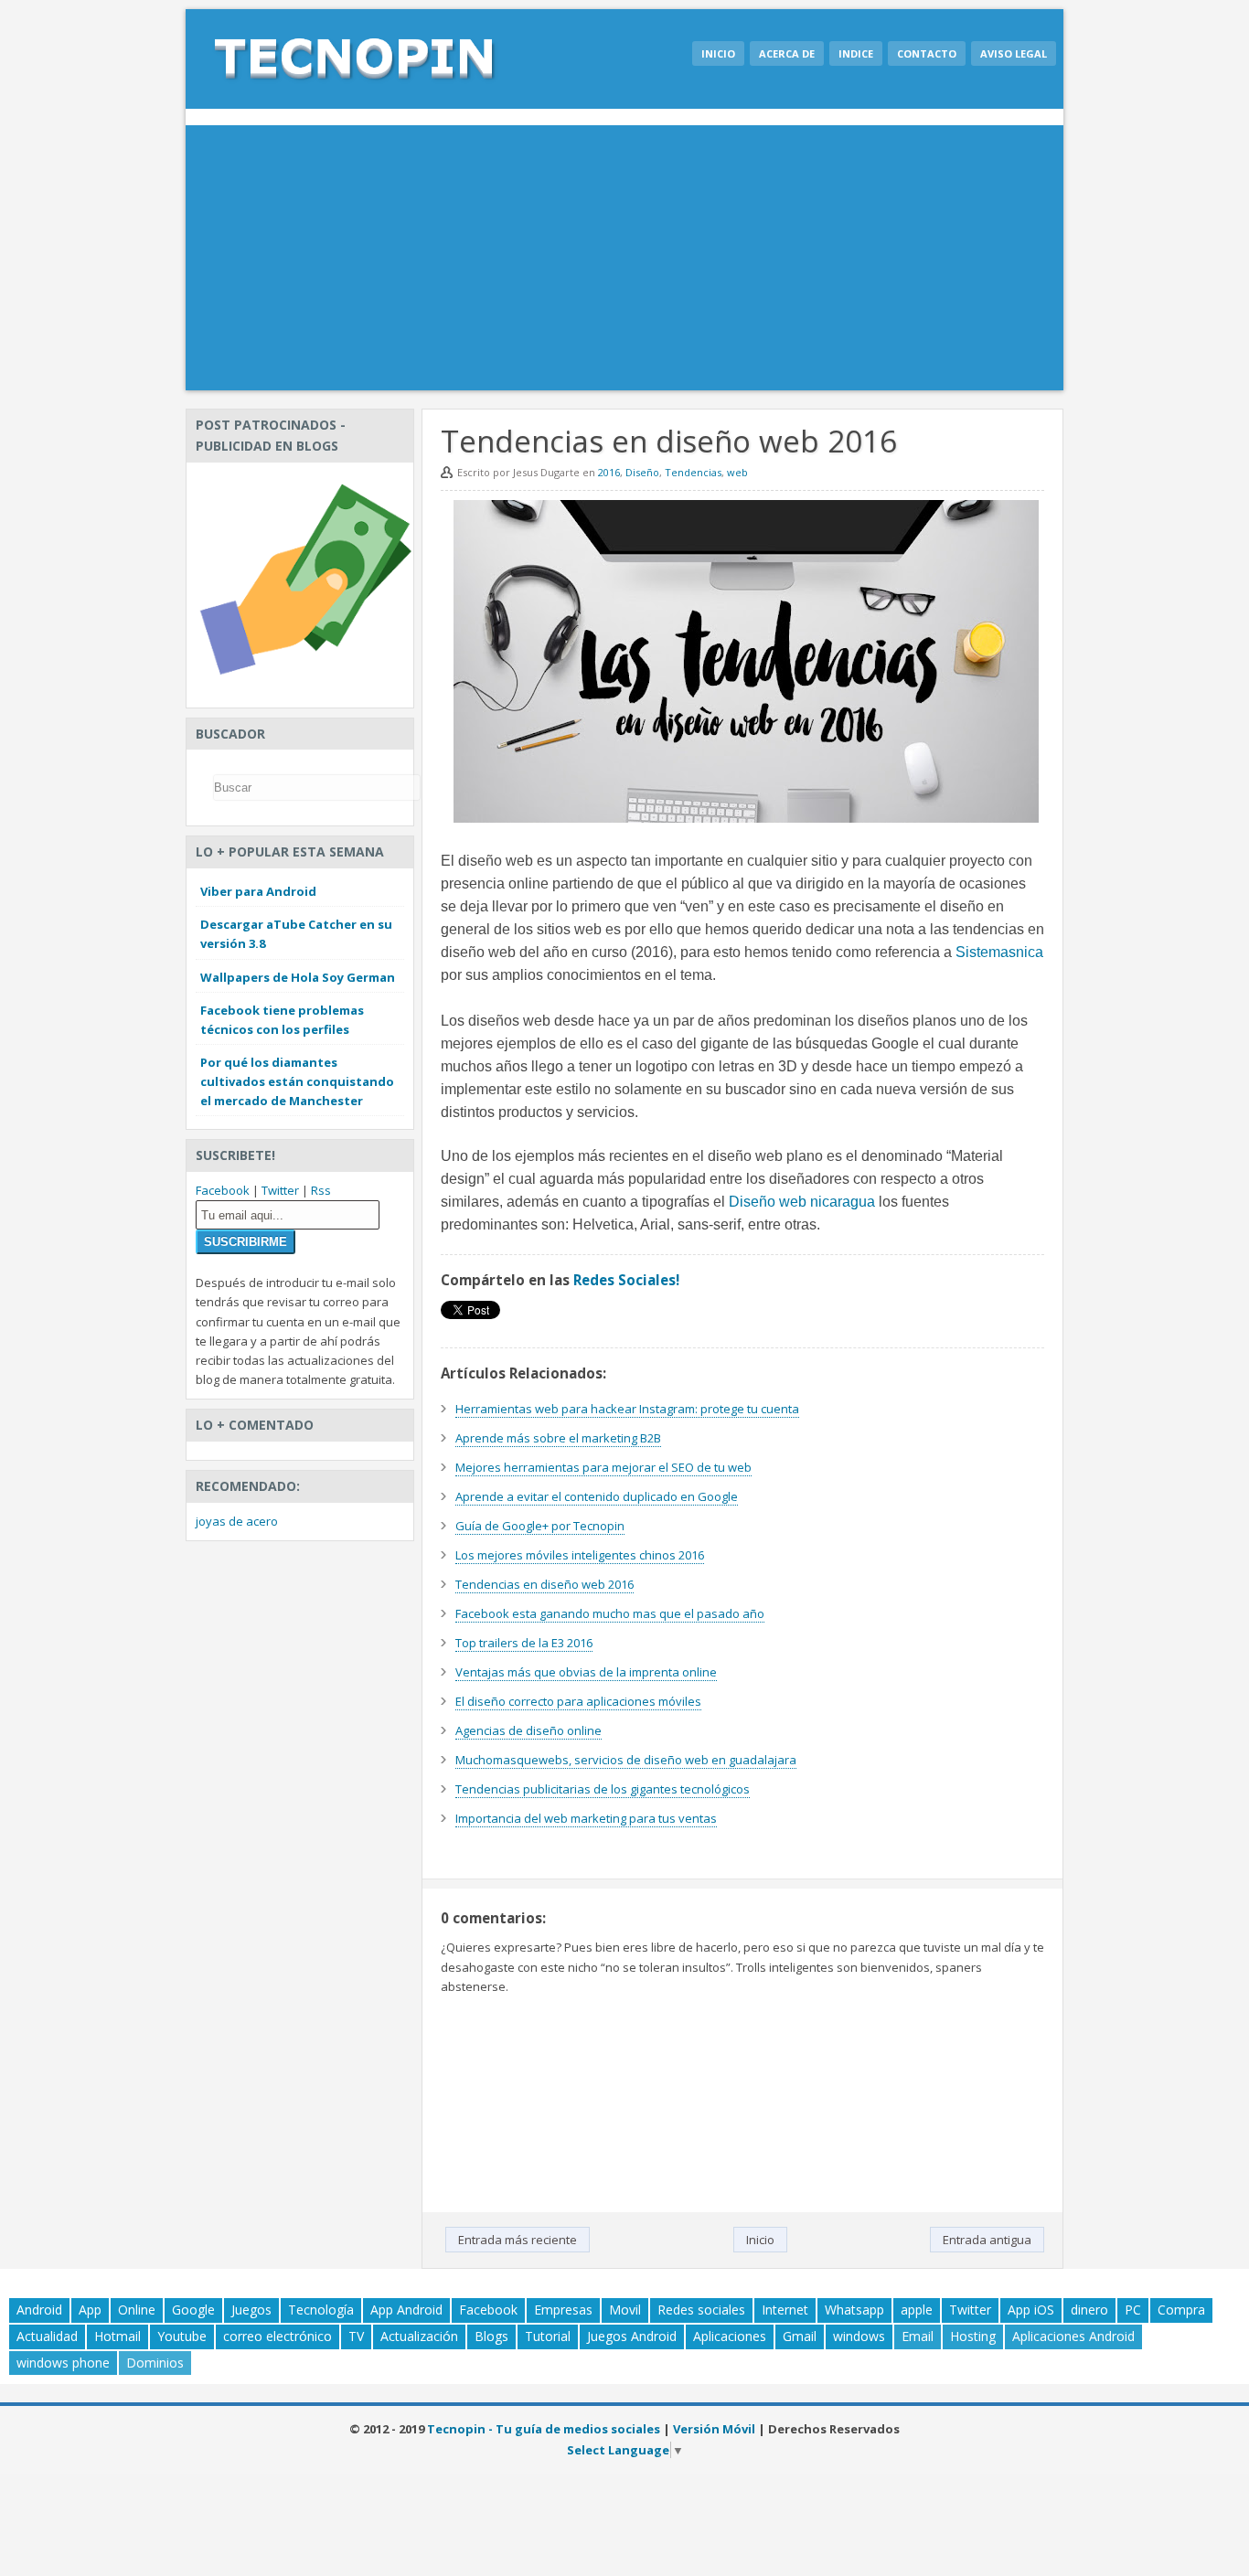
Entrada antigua (987, 2240)
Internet (785, 2310)
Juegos (251, 2310)
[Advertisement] (624, 262)
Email (918, 2336)
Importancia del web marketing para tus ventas (586, 1818)
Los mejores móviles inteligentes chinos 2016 (580, 1555)
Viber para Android (258, 891)
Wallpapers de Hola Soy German (298, 977)
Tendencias (693, 472)
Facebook (223, 1190)
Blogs (491, 2336)
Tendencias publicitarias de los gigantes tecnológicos (603, 1789)
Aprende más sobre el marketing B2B (558, 1438)
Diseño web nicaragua (802, 1202)
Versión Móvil (714, 2429)
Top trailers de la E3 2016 (524, 1643)
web (737, 472)
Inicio (718, 53)
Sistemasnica (999, 952)
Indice (856, 53)
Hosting (973, 2336)
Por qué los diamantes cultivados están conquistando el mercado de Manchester (297, 1081)
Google (193, 2310)
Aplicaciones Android (1073, 2336)
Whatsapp (854, 2310)
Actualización (419, 2336)
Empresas (563, 2310)
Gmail (800, 2336)
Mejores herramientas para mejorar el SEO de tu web (603, 1467)
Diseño (642, 472)
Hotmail (117, 2336)
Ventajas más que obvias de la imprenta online (586, 1672)
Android (39, 2310)
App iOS (1031, 2310)
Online (137, 2310)
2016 (609, 472)
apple (917, 2310)
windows (859, 2336)
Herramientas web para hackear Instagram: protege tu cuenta (627, 1409)
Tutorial (548, 2336)
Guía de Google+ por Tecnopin (540, 1526)
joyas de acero (237, 1521)
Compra (1181, 2310)
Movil (625, 2310)
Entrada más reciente (518, 2240)
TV (356, 2336)
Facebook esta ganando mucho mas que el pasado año (610, 1613)
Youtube (182, 2336)
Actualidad (47, 2336)
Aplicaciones (730, 2336)
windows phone (63, 2363)
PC (1133, 2310)
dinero (1089, 2310)
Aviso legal (1014, 53)
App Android (406, 2310)
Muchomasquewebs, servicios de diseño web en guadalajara (626, 1760)
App (90, 2310)
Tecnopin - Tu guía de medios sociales (544, 2429)
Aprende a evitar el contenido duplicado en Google (597, 1496)
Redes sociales (701, 2310)
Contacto (927, 53)
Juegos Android (632, 2336)
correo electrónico (278, 2336)
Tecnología (321, 2310)
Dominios (155, 2363)
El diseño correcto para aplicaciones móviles (578, 1701)
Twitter (280, 1190)
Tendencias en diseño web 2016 (544, 1584)
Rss (321, 1190)
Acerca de (787, 53)
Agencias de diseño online (528, 1730)
